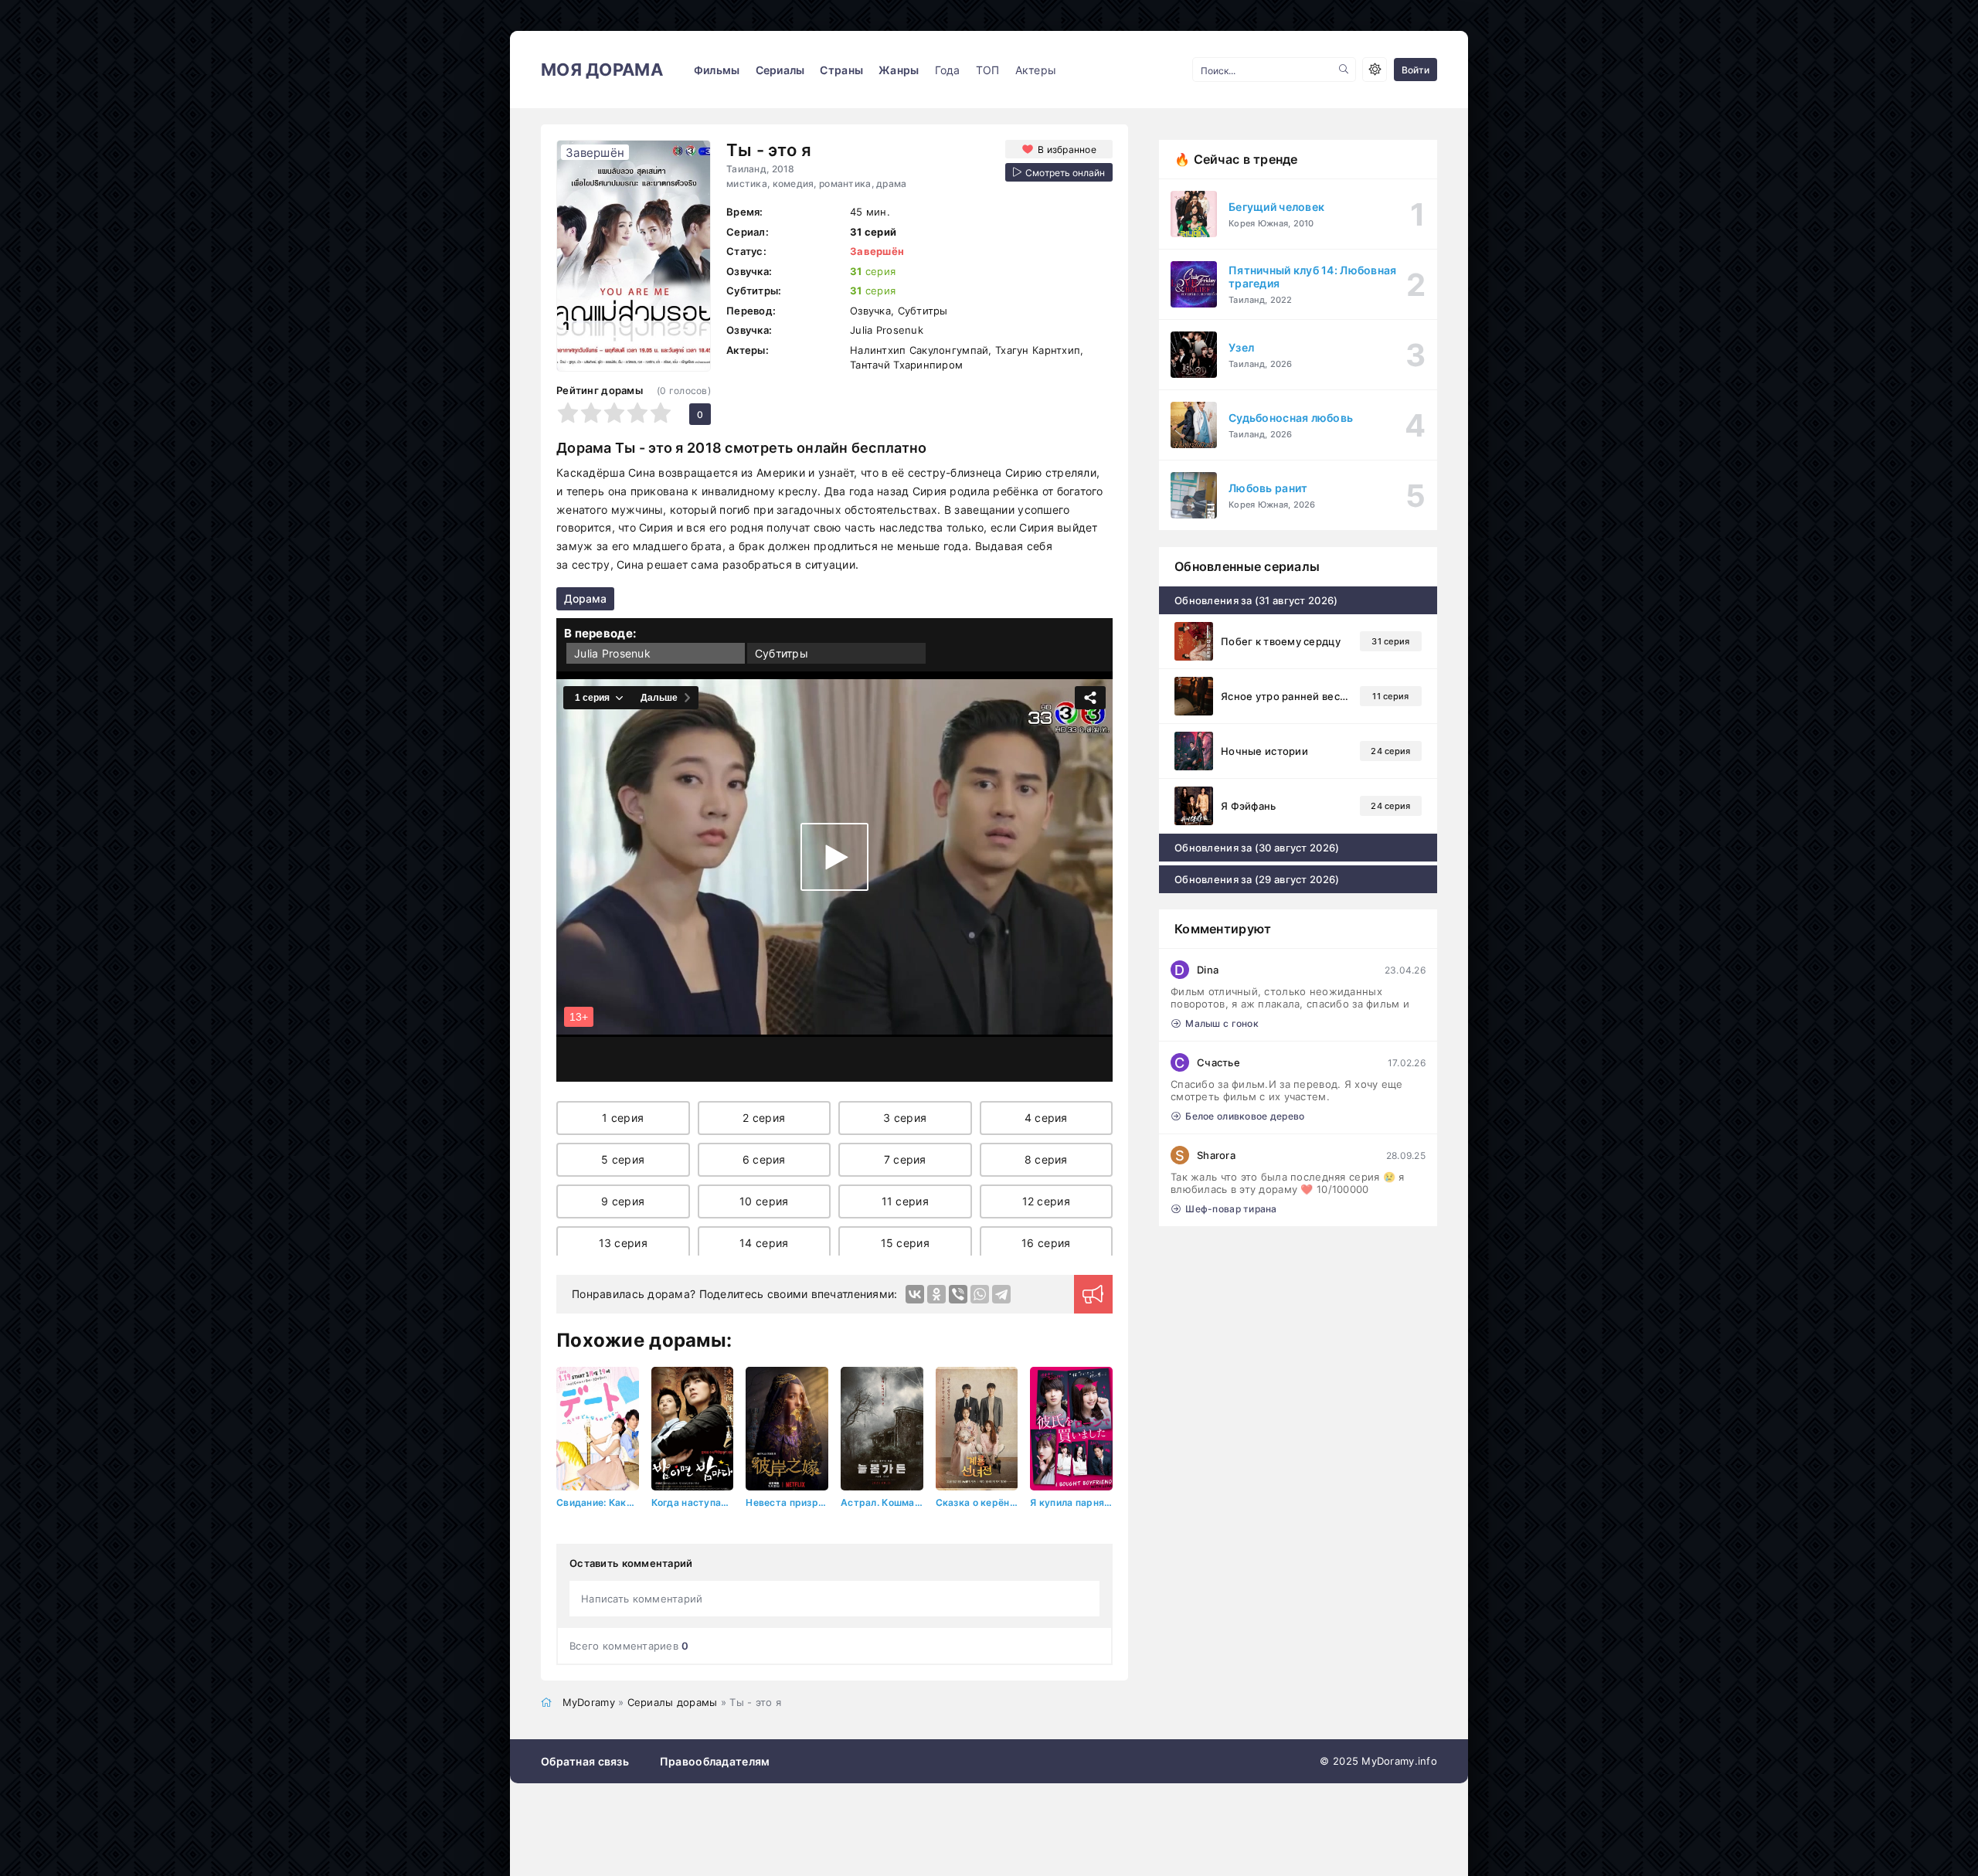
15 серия (905, 1243)
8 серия (1046, 1159)
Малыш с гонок (1222, 1023)
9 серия (623, 1201)
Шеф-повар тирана (1231, 1209)
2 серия (764, 1118)
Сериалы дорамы (673, 1702)
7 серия (905, 1159)
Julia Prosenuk (612, 653)
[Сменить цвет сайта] (1375, 70)
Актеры (1036, 70)
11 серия (905, 1201)
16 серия (1046, 1243)
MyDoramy (589, 1702)
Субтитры (782, 653)
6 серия (764, 1159)
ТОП (988, 70)
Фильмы (717, 70)
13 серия (623, 1243)
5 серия (623, 1159)
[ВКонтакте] (915, 1294)
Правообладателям (715, 1761)
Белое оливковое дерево (1245, 1116)
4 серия (1046, 1118)
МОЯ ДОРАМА (602, 70)
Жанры (899, 70)
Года (948, 70)
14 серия (764, 1243)
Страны (841, 70)
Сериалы (780, 70)
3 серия (905, 1118)
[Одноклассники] (936, 1294)
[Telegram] (1001, 1294)
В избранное (1067, 150)
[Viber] (958, 1294)
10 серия (764, 1201)
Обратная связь (585, 1761)
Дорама (585, 598)
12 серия (1046, 1201)
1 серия (623, 1118)
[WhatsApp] (980, 1294)
